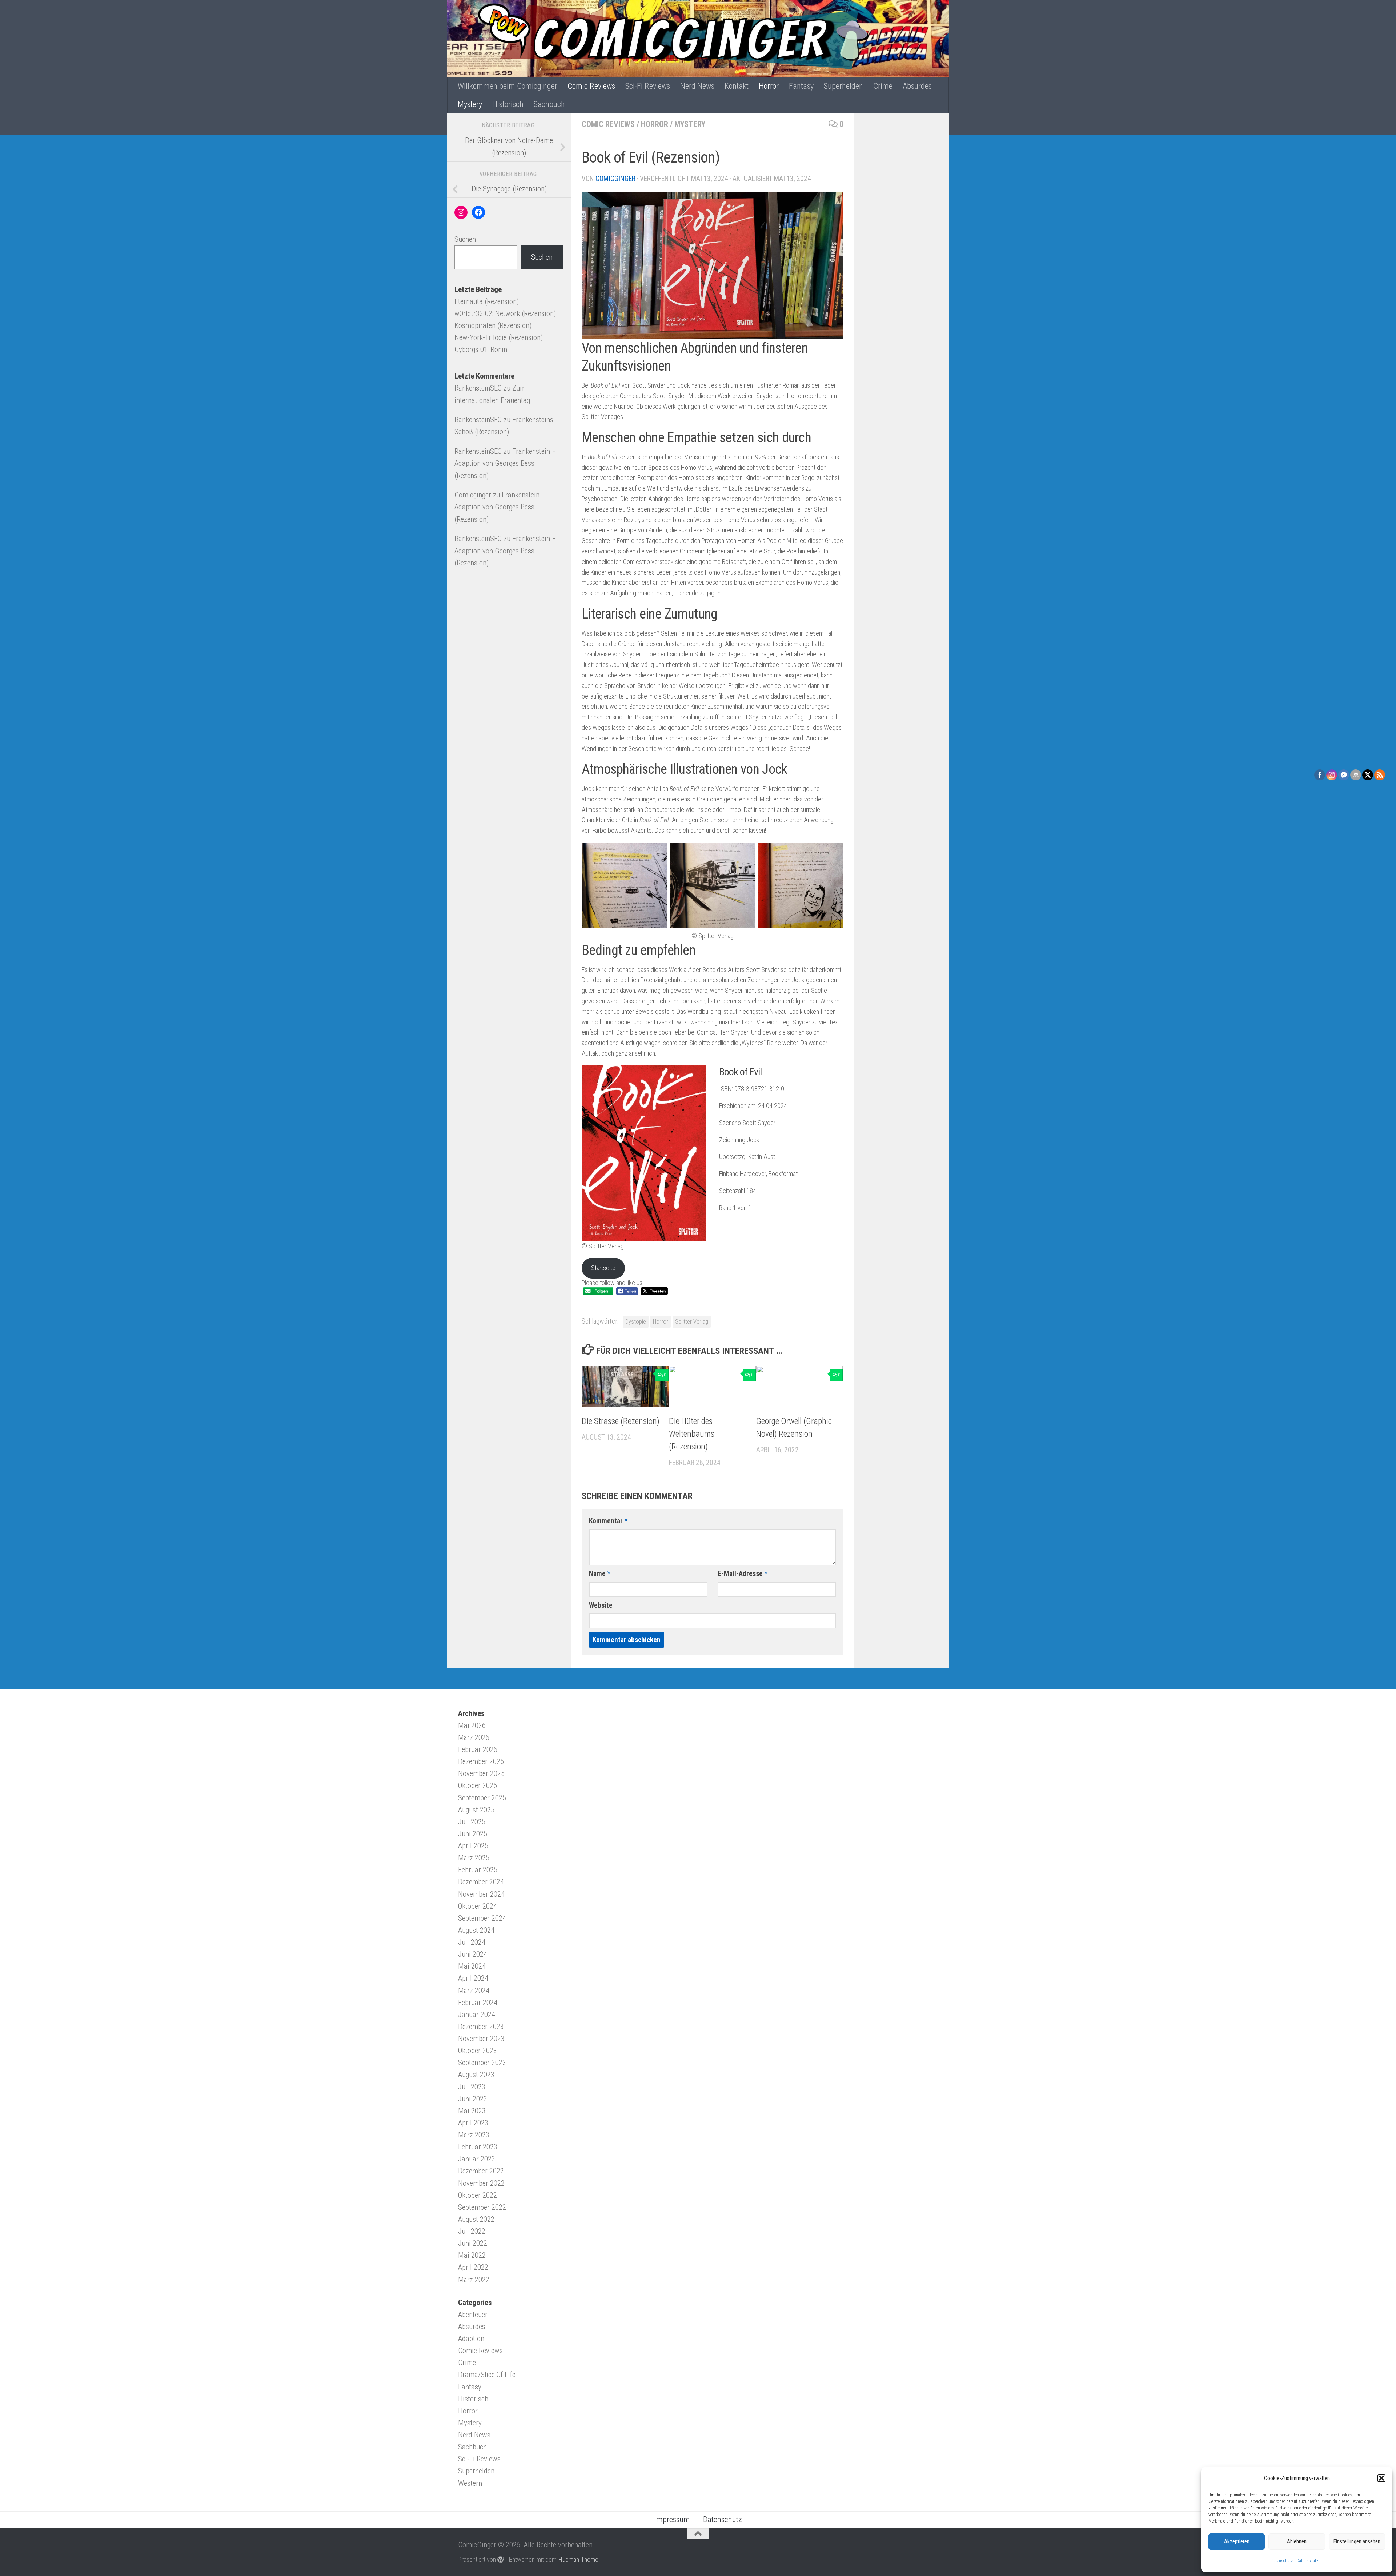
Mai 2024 (472, 1966)
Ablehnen (1297, 2541)
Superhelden (843, 86)
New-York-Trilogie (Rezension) (499, 337)
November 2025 (481, 1773)
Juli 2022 (472, 2231)
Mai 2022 (472, 2255)
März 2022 (474, 2280)
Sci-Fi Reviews (648, 86)
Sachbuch (549, 104)
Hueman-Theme (578, 2559)
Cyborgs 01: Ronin (481, 349)
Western (470, 2483)
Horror (769, 86)
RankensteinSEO (478, 388)
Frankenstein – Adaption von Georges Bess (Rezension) (505, 463)
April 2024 (473, 1978)
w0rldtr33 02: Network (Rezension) (505, 313)
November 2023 (481, 2039)
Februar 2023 (478, 2147)
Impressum (672, 2519)
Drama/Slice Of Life (487, 2375)
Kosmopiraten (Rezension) (493, 325)
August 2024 (476, 1930)
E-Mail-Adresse (743, 1574)
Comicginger (615, 179)
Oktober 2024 (478, 1906)
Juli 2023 (472, 2087)
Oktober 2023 (478, 2051)
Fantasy (801, 86)
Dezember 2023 (481, 2027)
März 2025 (474, 1858)
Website (601, 1605)
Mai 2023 (472, 2111)
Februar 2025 (478, 1870)
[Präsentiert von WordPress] (501, 2559)
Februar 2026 (478, 1749)
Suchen (465, 239)
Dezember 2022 (481, 2171)
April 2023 (473, 2123)
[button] (1381, 2478)
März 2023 (474, 2135)
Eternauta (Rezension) (487, 301)
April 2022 (473, 2267)
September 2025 (482, 1798)
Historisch (508, 104)
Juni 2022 (473, 2243)
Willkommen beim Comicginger (508, 86)
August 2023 (476, 2075)
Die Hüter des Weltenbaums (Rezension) (692, 1434)
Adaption (471, 2339)
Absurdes (917, 86)
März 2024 (474, 1991)
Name (600, 1574)
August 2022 (476, 2219)
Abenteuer (473, 2315)
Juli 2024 (472, 1942)
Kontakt (737, 86)
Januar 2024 (477, 2015)
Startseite (603, 1268)
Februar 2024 (478, 2003)
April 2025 (473, 1846)
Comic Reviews (591, 86)
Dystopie (636, 1322)
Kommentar (608, 1521)
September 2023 (482, 2063)
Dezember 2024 (481, 1882)
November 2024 (481, 1894)
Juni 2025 (473, 1834)
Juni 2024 (473, 1954)
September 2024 (482, 1918)
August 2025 (476, 1810)
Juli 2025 (472, 1822)
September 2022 (482, 2207)
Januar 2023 (477, 2159)
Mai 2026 (472, 1725)
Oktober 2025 (478, 1785)
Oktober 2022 (478, 2195)
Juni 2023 (473, 2099)
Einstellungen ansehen (1357, 2541)
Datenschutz (1282, 2561)
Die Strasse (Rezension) (621, 1421)
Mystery (470, 104)
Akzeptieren (1237, 2541)
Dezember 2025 (481, 1761)
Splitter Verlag (692, 1322)
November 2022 (481, 2183)
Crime (883, 86)
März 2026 (474, 1737)
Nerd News (697, 86)
